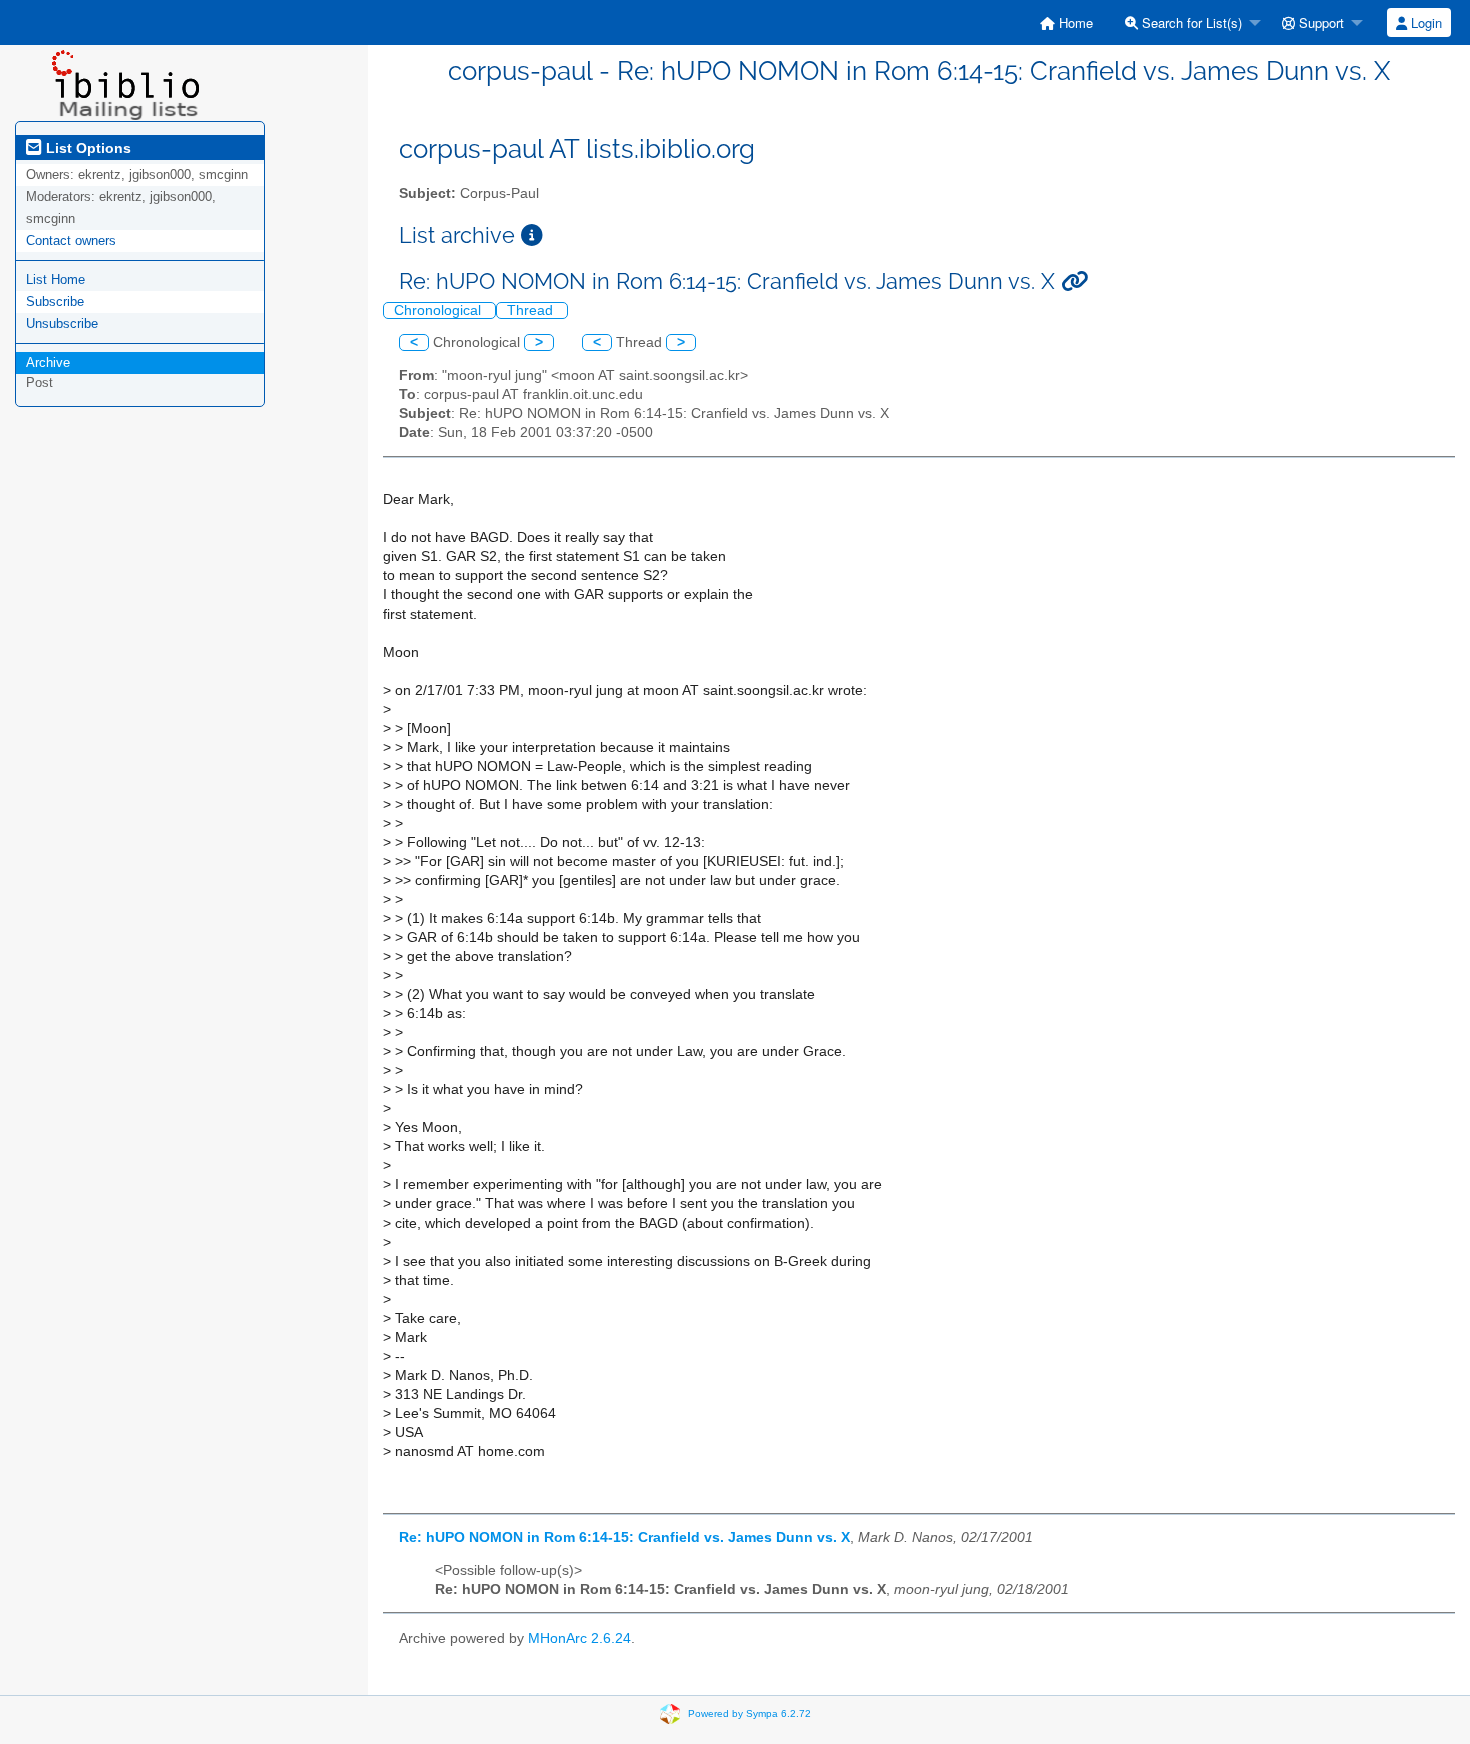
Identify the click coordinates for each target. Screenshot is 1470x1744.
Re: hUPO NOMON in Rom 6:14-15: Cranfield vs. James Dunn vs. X (624, 1537)
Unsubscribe (62, 323)
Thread (532, 310)
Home (1074, 22)
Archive (48, 362)
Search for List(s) (1190, 22)
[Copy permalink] (1074, 281)
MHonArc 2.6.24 (579, 1638)
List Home (55, 279)
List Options (86, 148)
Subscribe (55, 301)
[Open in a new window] (532, 235)
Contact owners (71, 240)
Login (1424, 22)
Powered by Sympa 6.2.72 (749, 1713)
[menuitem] (1066, 22)
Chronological (439, 310)
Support (1319, 22)
